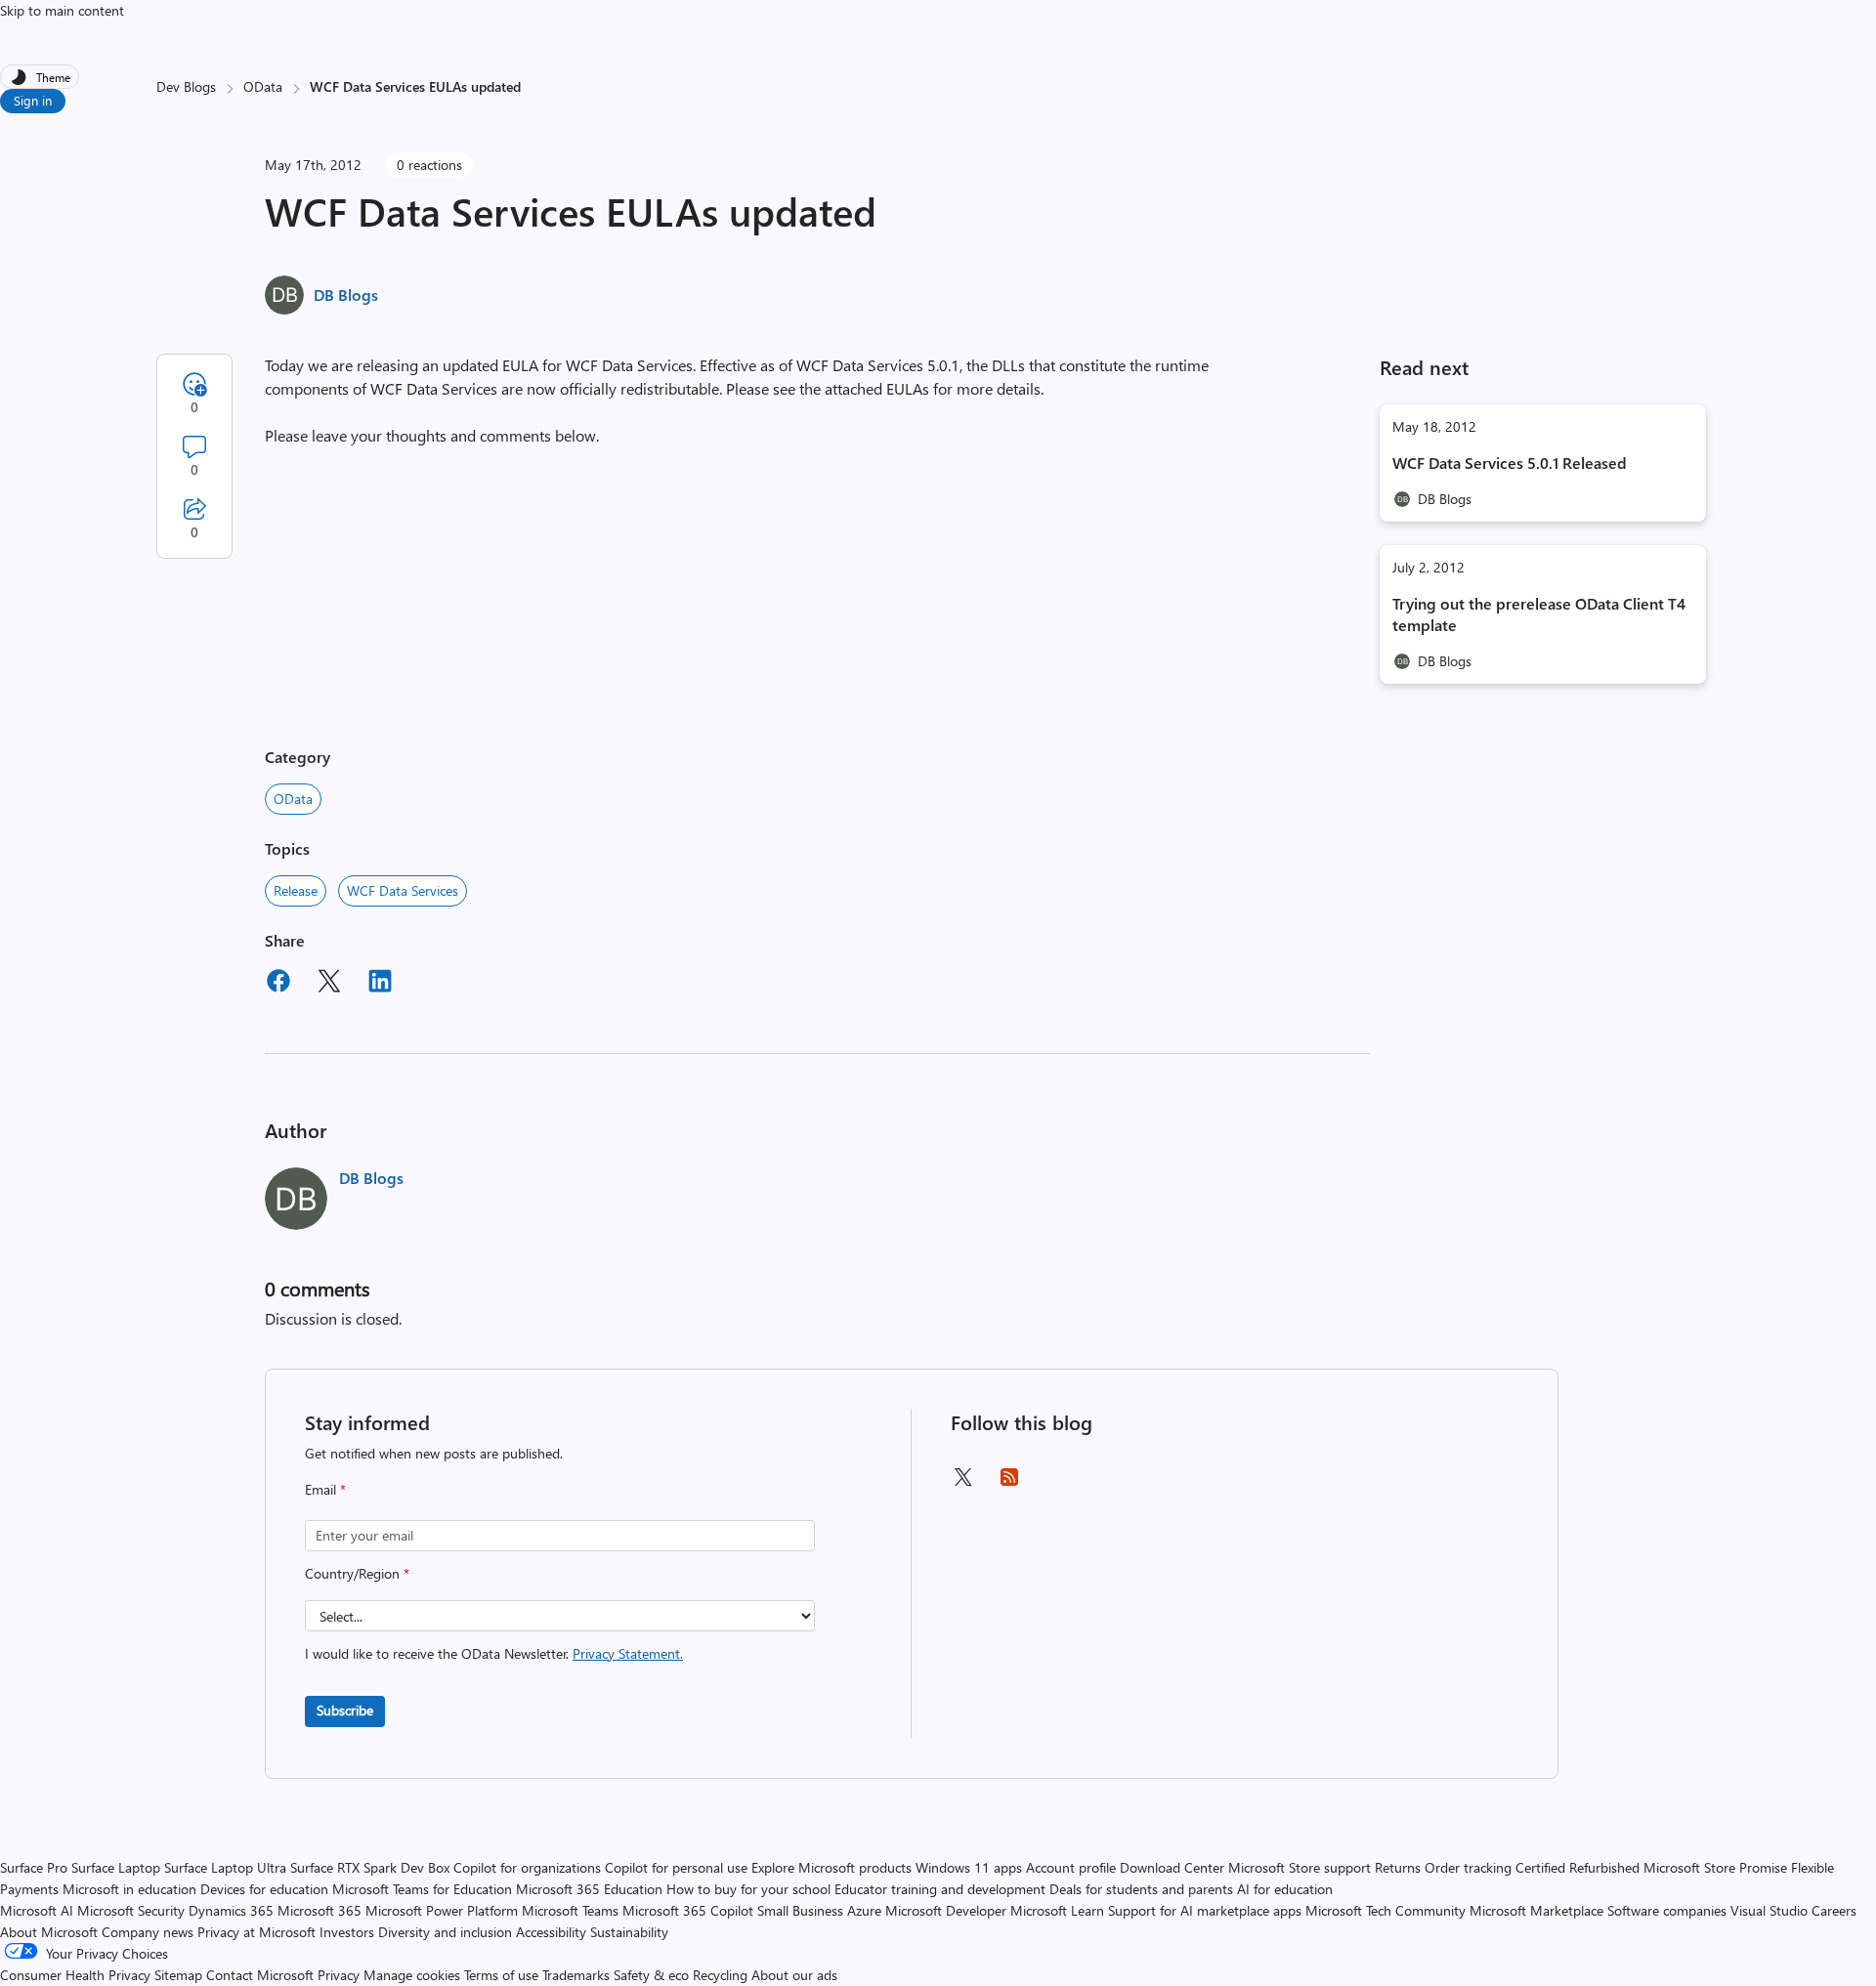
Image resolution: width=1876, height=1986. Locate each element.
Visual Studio (1769, 1910)
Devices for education (264, 1889)
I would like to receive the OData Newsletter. (494, 1653)
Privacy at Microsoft (256, 1932)
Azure (864, 1910)
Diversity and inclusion (445, 1932)
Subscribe (345, 1710)
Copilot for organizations (527, 1867)
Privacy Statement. (628, 1653)
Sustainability (629, 1932)
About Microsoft (49, 1932)
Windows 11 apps (969, 1867)
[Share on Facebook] (278, 984)
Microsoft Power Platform (442, 1910)
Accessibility (551, 1932)
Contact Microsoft (260, 1975)
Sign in (33, 100)
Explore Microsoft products (831, 1867)
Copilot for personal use (676, 1867)
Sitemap (178, 1975)
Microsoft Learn (1057, 1910)
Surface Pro (34, 1867)
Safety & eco (651, 1975)
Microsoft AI (37, 1910)
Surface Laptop (116, 1867)
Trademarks (576, 1975)
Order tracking (1468, 1867)
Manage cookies (412, 1975)
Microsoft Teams (570, 1910)
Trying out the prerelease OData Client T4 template (1539, 614)
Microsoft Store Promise (1715, 1867)
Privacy (341, 1975)
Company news (148, 1932)
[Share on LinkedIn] (380, 984)
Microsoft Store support (1300, 1867)
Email (325, 1489)
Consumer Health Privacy (75, 1975)
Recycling (720, 1975)
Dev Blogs (186, 86)
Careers (1834, 1910)
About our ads (794, 1975)
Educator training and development (940, 1889)
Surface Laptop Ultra (225, 1867)
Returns (1398, 1867)
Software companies (1667, 1910)
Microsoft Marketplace (1536, 1910)
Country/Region (357, 1573)
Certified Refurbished (1578, 1867)
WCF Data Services (403, 890)
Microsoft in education (129, 1889)
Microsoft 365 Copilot (688, 1910)
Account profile (1071, 1867)
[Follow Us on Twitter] (962, 1483)
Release (296, 890)
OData (263, 86)
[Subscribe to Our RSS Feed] (1009, 1483)
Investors (347, 1932)
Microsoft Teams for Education (422, 1889)
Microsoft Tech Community (1386, 1910)
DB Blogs (346, 295)
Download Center (1172, 1867)
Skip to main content (62, 10)
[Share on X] (329, 984)
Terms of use (501, 1975)
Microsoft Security (131, 1910)
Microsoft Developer (946, 1910)
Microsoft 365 (320, 1910)
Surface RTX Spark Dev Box (370, 1867)
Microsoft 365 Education (589, 1889)
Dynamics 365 (231, 1910)
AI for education (1285, 1889)
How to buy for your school (748, 1889)
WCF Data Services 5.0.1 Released (1510, 463)
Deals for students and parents (1141, 1889)
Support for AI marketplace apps (1205, 1910)
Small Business (800, 1910)
